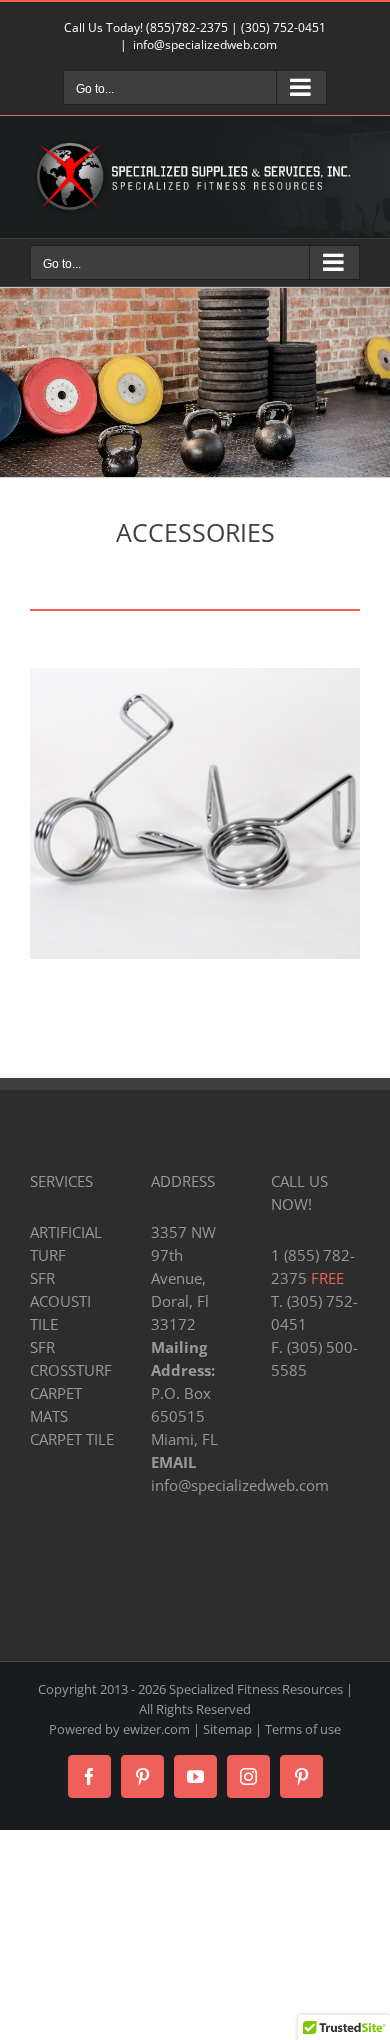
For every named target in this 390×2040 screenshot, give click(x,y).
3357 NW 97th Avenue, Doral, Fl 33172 (183, 1278)
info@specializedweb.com (205, 44)
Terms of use (303, 1729)
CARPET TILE (72, 1439)
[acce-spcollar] (195, 675)
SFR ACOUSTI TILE (60, 1301)
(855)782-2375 (187, 27)
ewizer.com (156, 1729)
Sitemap (227, 1729)
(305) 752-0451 (283, 27)
